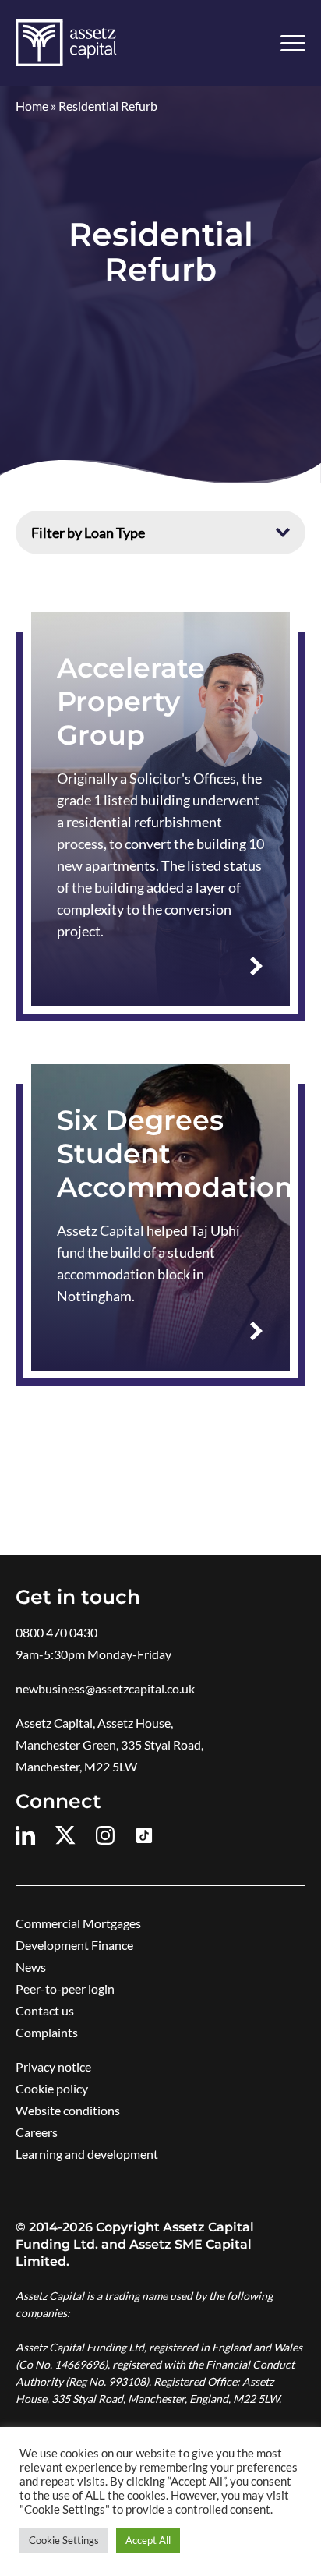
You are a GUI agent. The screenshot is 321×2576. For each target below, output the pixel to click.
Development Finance (74, 1945)
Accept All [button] (148, 2540)
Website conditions (68, 2110)
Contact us (45, 2010)
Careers (37, 2132)
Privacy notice (53, 2066)
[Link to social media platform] (28, 1835)
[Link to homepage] (66, 43)
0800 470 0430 (56, 1632)
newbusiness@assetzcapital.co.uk (105, 1688)
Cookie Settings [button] (64, 2540)
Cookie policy (52, 2088)
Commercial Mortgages (78, 1923)
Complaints (47, 2032)
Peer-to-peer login (65, 1989)
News (31, 1967)
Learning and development (87, 2154)
